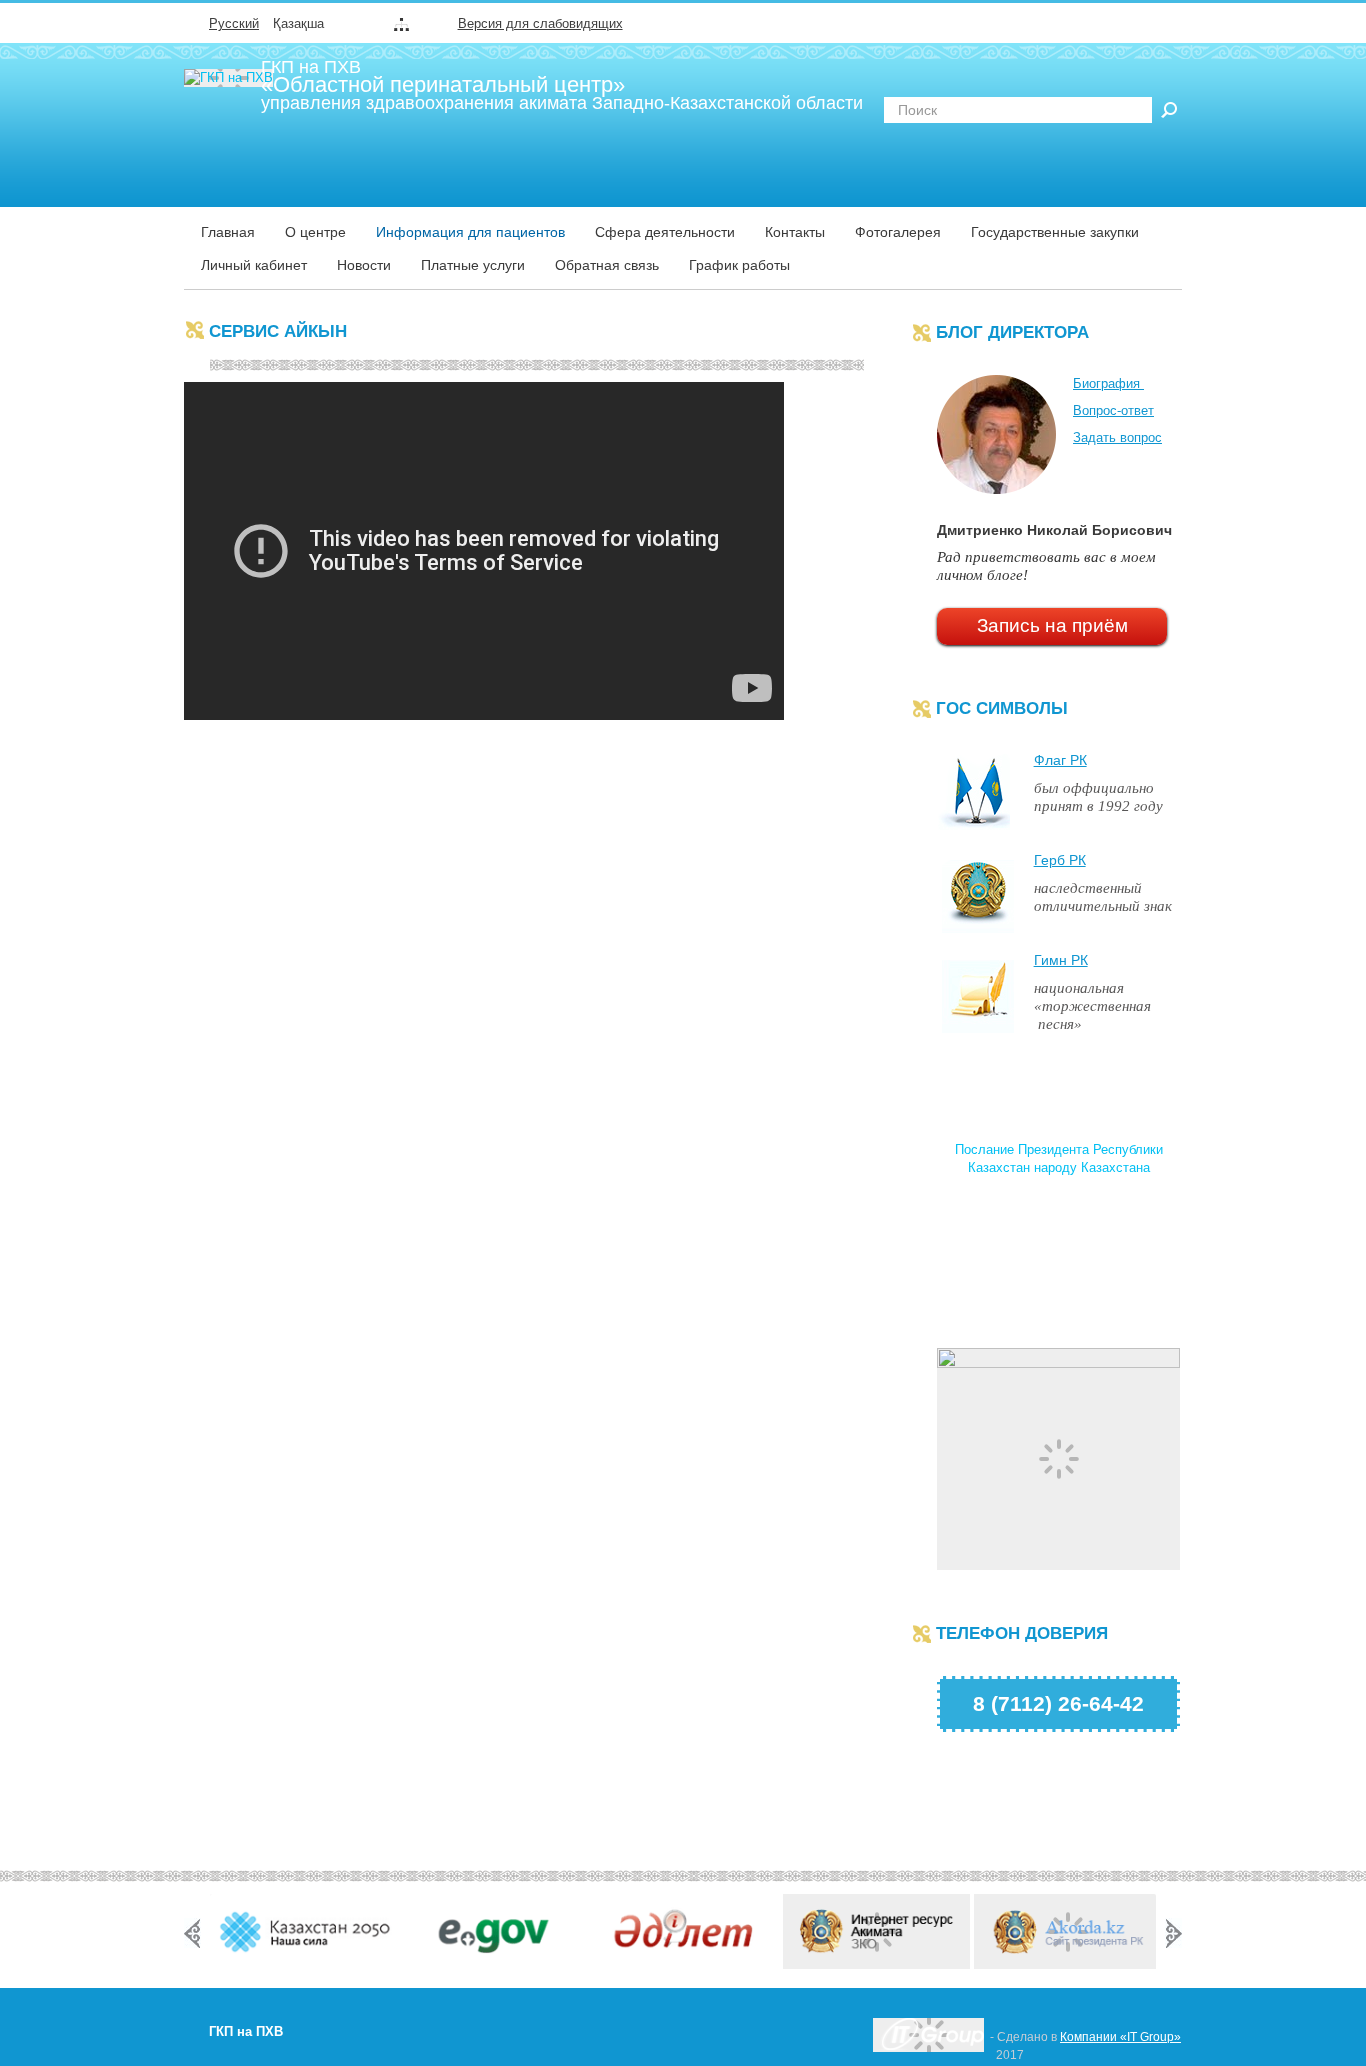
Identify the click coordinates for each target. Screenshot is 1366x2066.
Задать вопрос (1117, 437)
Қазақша (298, 23)
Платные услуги (473, 265)
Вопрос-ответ (1113, 410)
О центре (315, 232)
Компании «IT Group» (1120, 2037)
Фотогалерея (898, 232)
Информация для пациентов (470, 232)
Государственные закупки (1055, 232)
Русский (234, 23)
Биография (1108, 383)
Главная (228, 232)
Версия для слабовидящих (540, 23)
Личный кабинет (254, 265)
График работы (739, 265)
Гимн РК (1061, 960)
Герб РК (1060, 860)
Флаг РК (1060, 760)
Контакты (795, 232)
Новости (364, 265)
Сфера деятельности (665, 232)
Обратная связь (607, 265)
